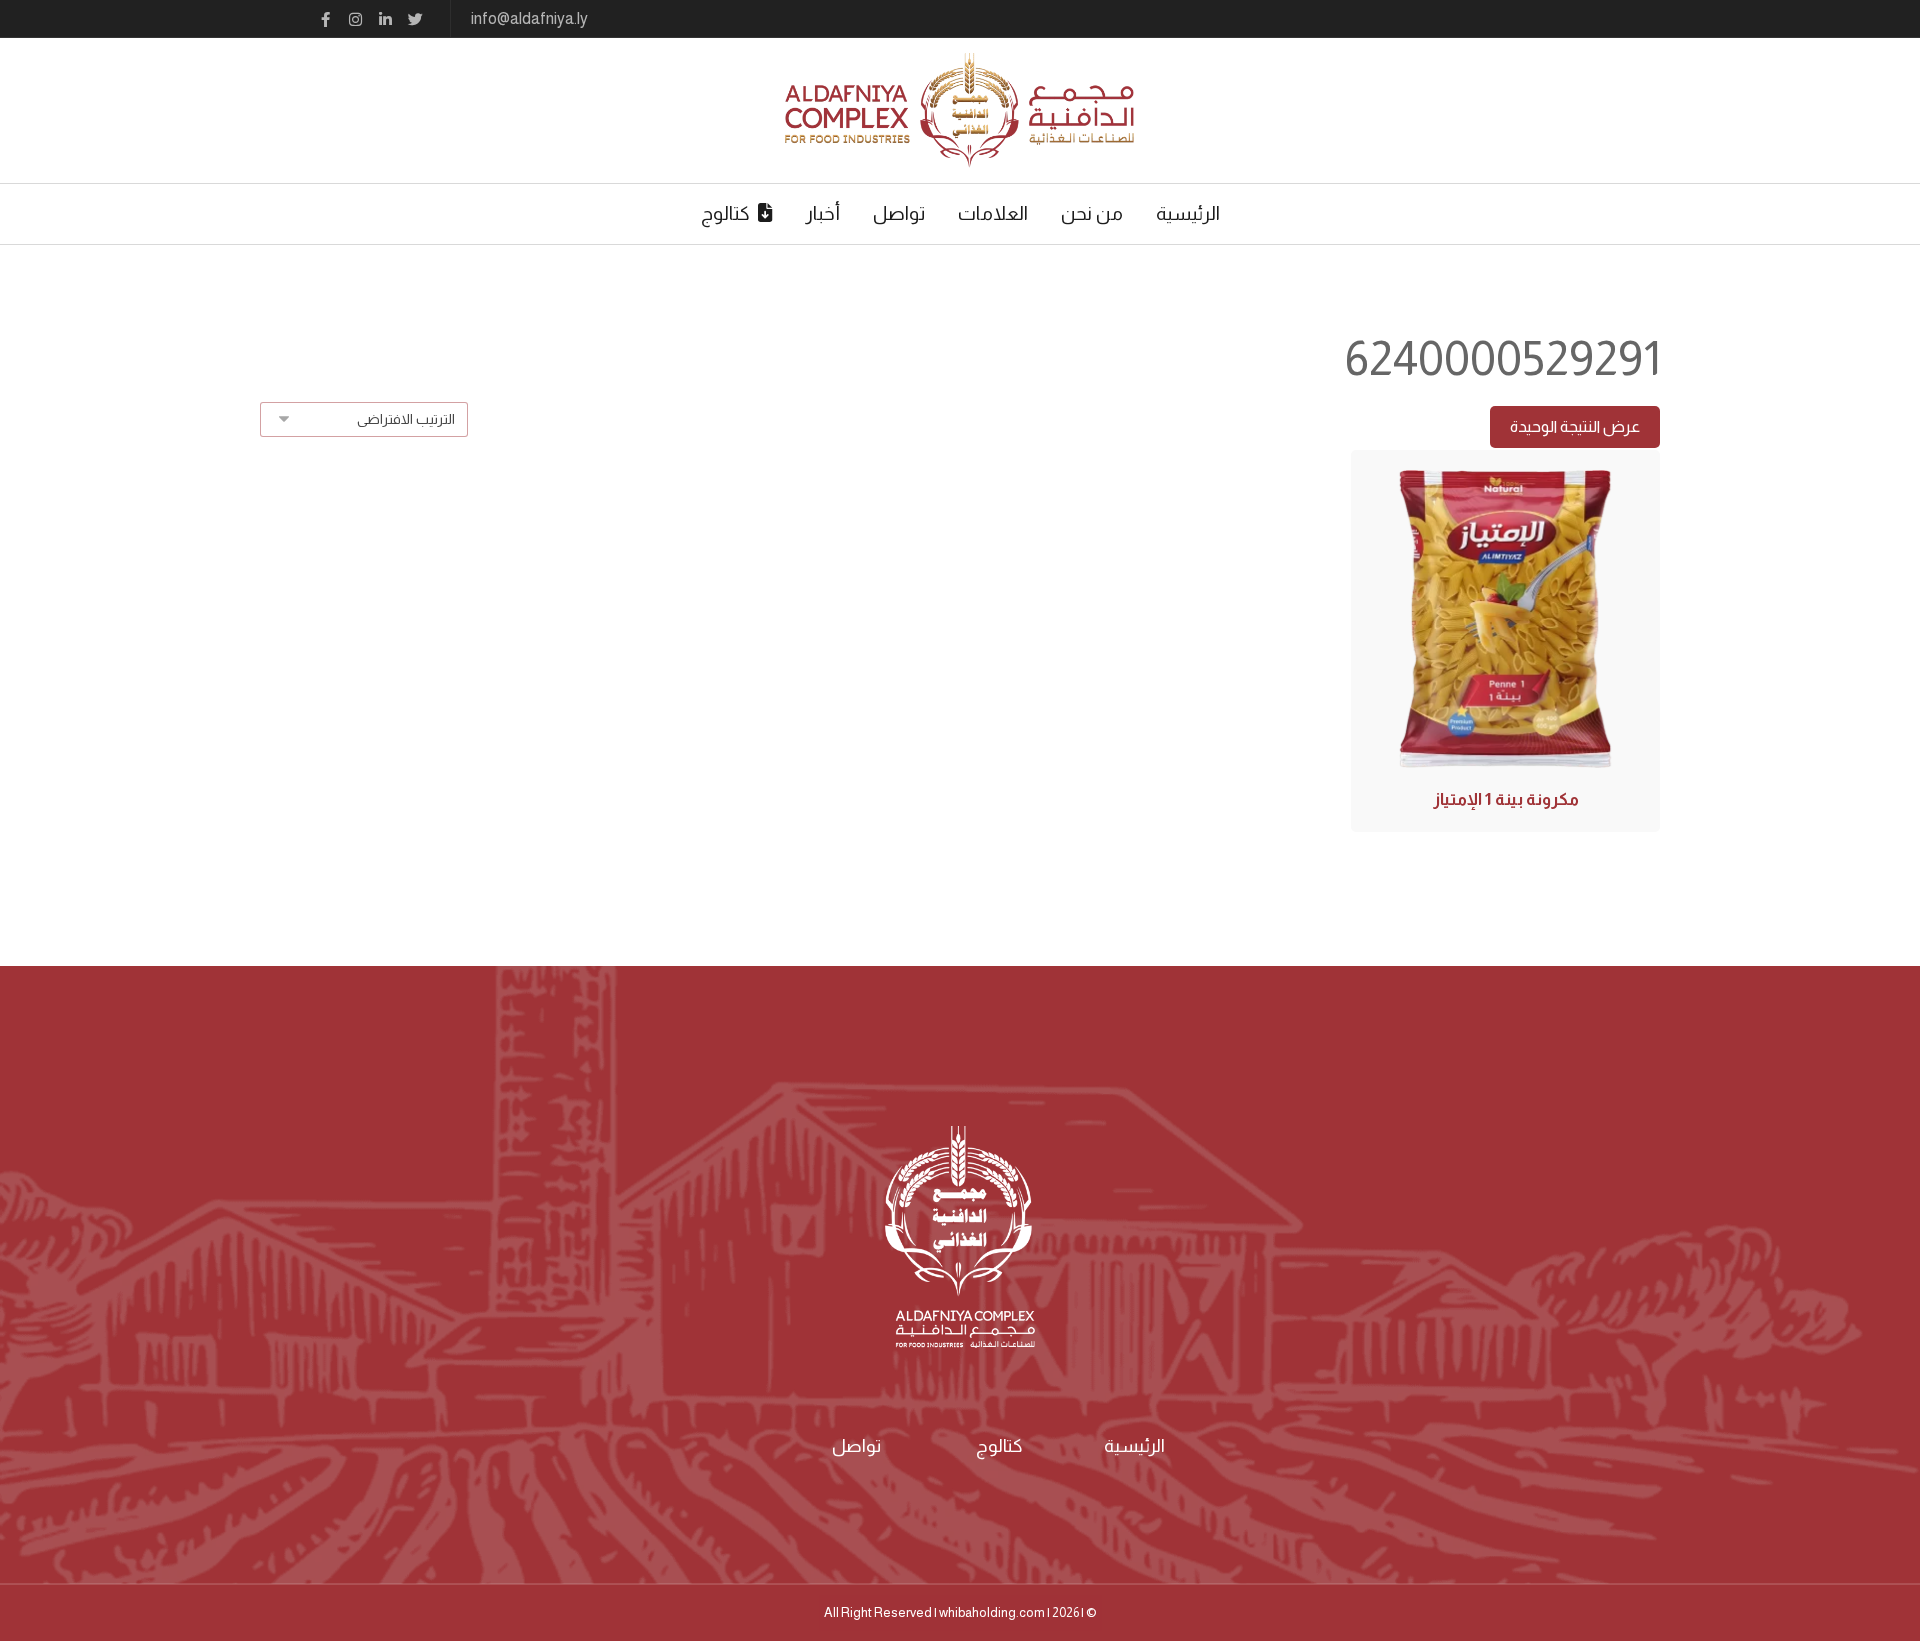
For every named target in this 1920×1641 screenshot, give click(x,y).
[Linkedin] (385, 20)
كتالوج (999, 1446)
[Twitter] (415, 20)
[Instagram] (355, 20)
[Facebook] (325, 20)
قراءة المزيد (1504, 685)
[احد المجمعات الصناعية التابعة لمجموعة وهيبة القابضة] (960, 110)
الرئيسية (1134, 1446)
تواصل (856, 1446)
